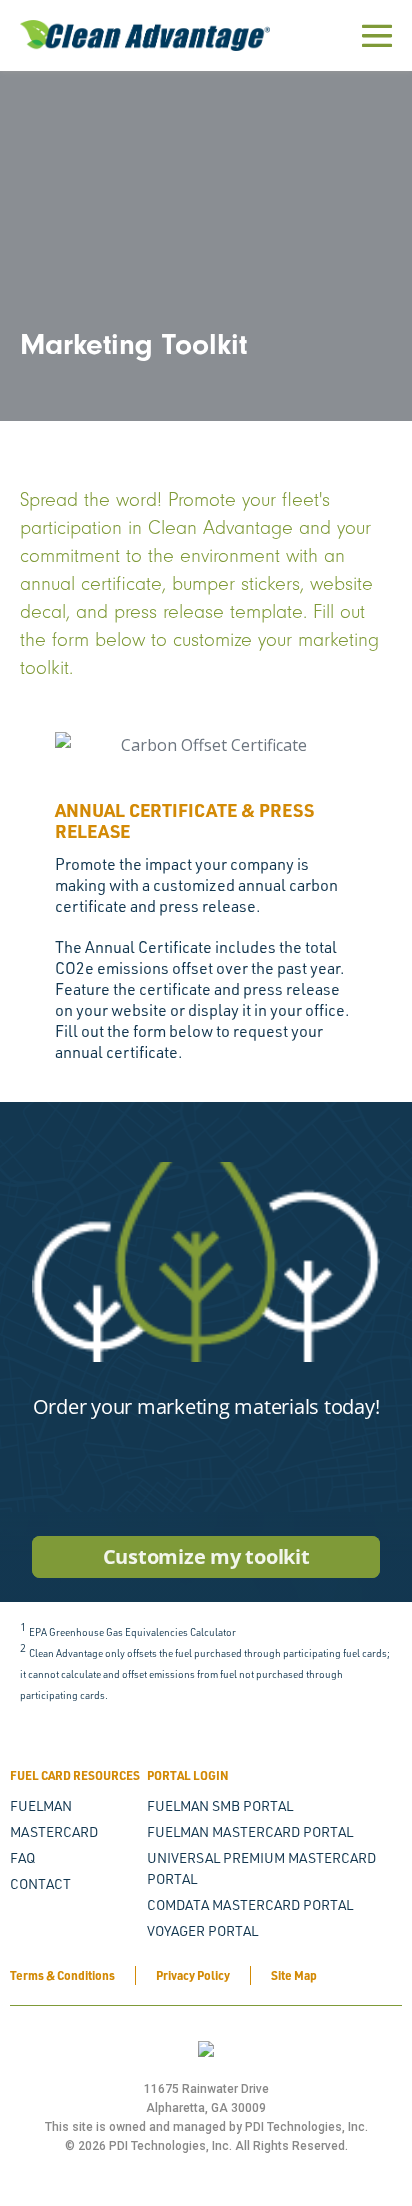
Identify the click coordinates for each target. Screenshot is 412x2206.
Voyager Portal (202, 1930)
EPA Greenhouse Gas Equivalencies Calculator (132, 1632)
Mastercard (54, 1831)
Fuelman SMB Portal (220, 1805)
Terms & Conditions (62, 1975)
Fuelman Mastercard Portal (250, 1831)
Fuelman (41, 1805)
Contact (40, 1883)
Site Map (294, 1975)
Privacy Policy (193, 1975)
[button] (20, 907)
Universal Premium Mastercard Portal (261, 1868)
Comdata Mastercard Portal (250, 1904)
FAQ (22, 1857)
